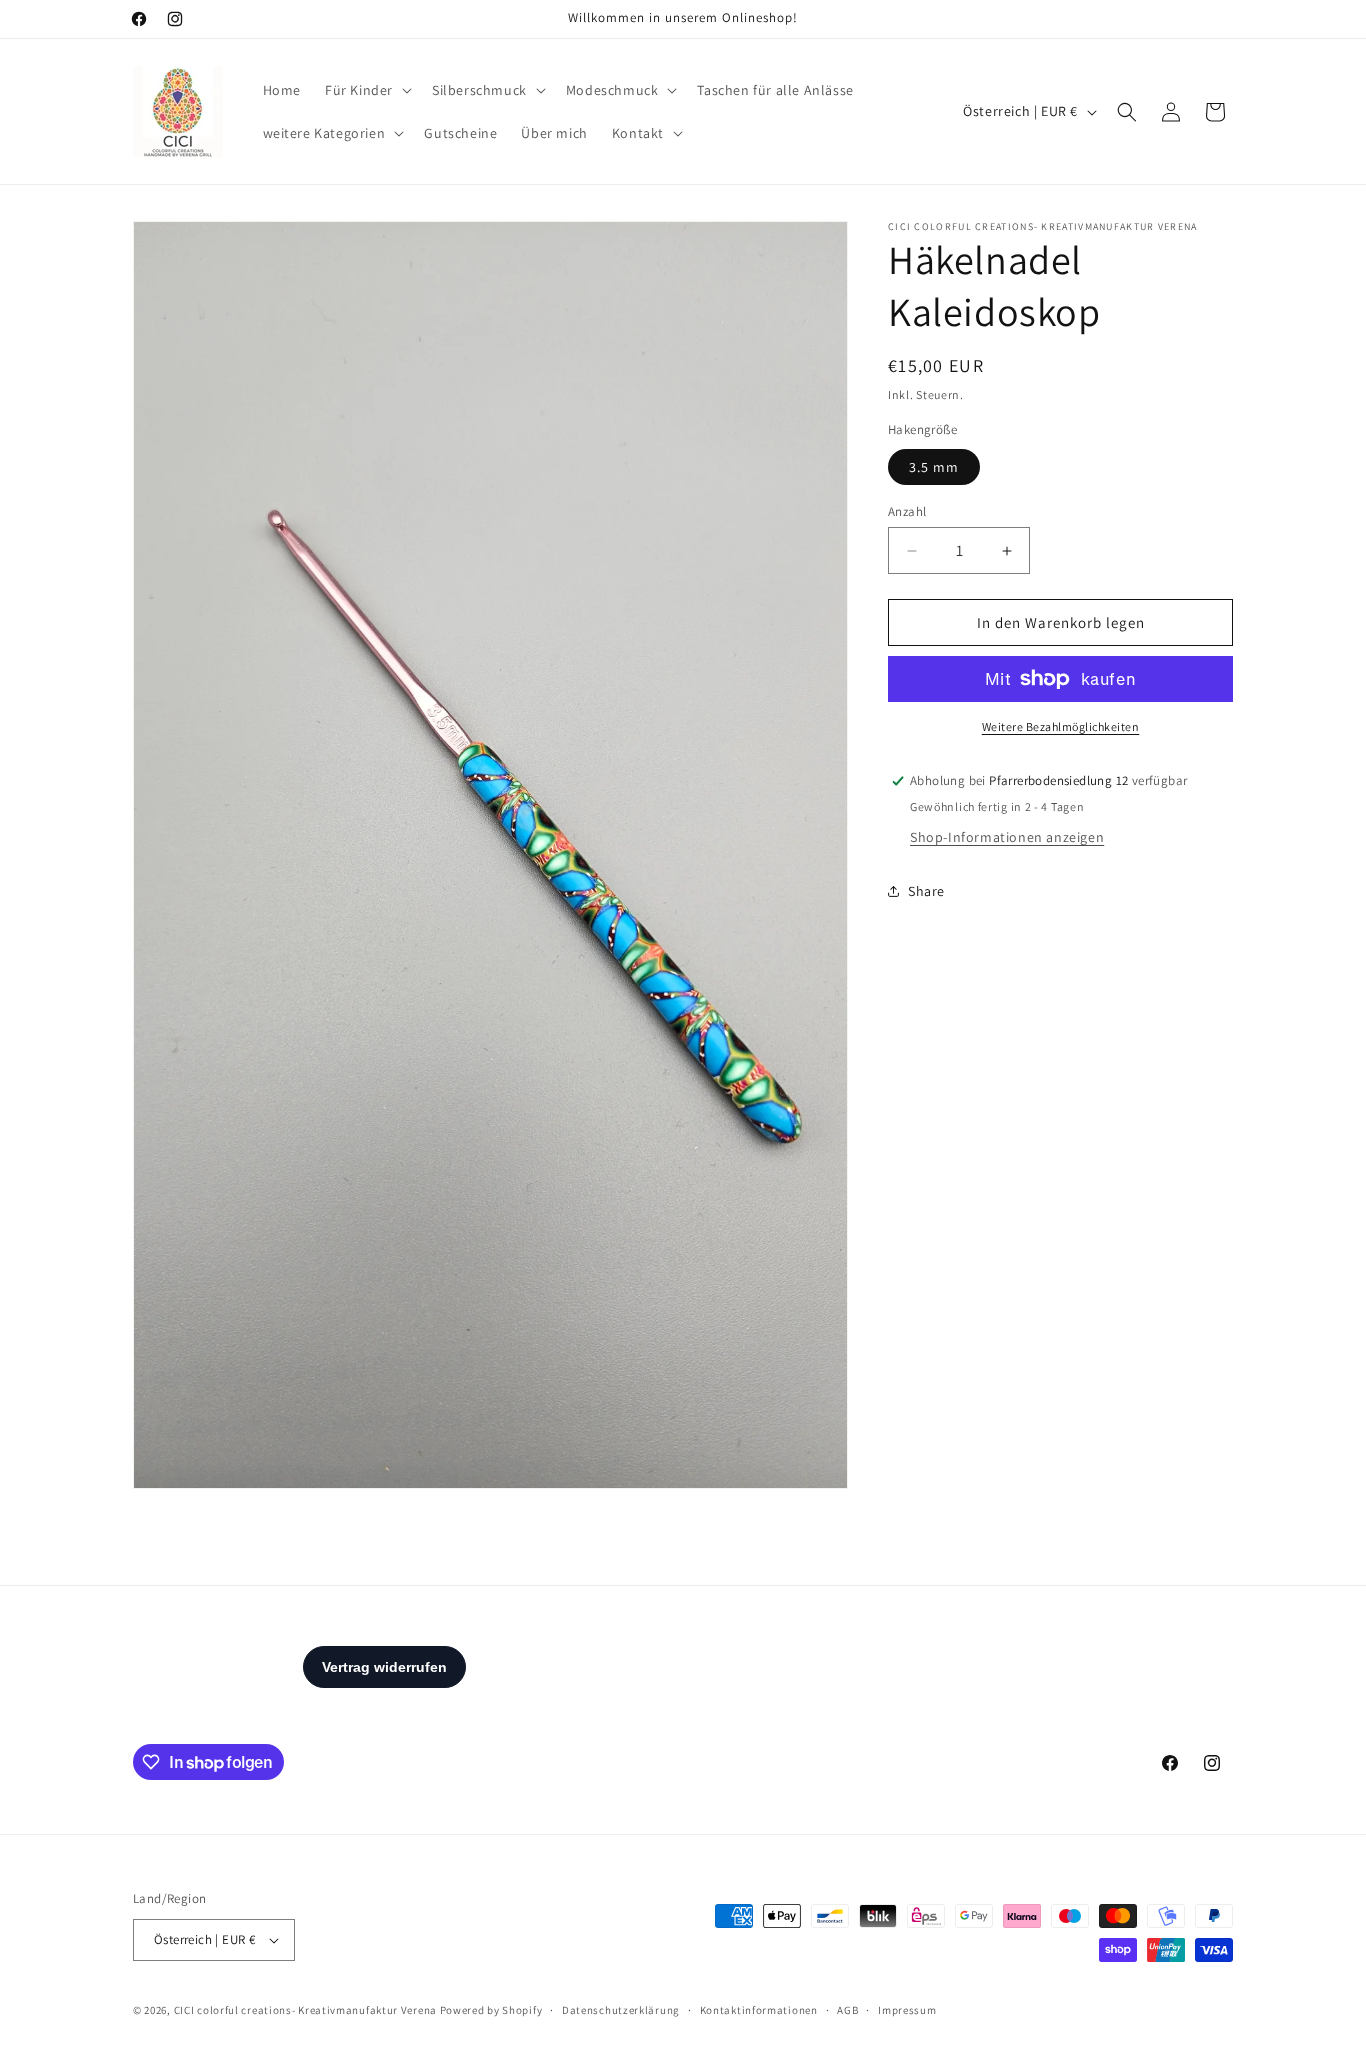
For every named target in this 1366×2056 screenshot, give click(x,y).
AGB (847, 2010)
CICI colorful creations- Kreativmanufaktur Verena (305, 2010)
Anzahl (907, 511)
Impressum (907, 2010)
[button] (366, 90)
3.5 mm (934, 467)
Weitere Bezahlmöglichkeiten (1061, 726)
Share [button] (926, 891)
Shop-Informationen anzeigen (1007, 837)
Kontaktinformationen (759, 2010)
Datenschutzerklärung (621, 2010)
